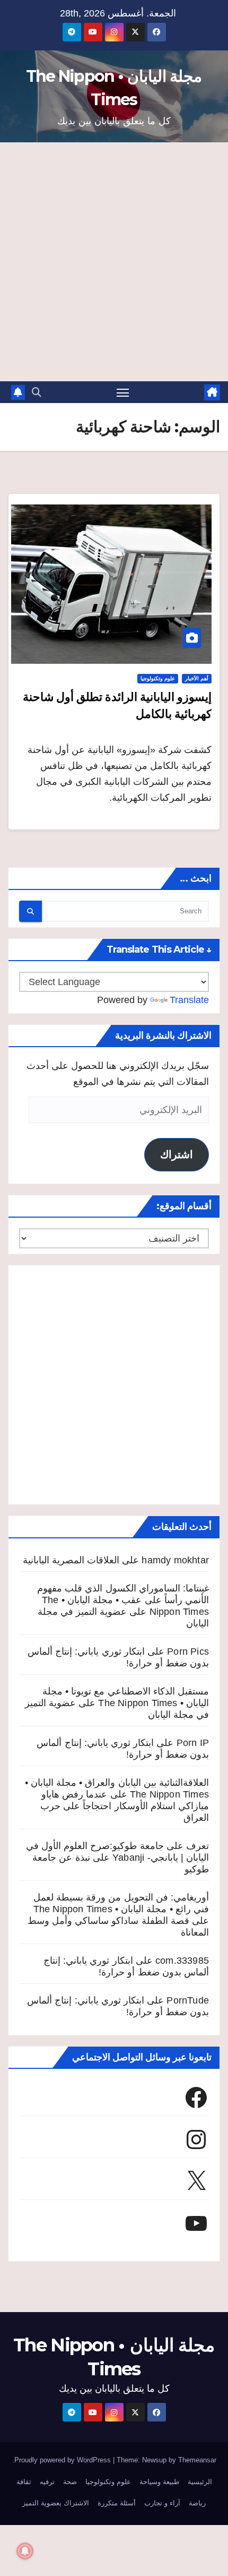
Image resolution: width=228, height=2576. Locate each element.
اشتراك (177, 1154)
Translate (189, 1000)
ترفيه (47, 2482)
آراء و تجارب (162, 2503)
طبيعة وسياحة (159, 2482)
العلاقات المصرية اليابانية (71, 1560)
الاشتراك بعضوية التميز (56, 2503)
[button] (37, 392)
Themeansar (197, 2460)
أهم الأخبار (197, 678)
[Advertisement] (114, 262)
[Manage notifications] (25, 2551)
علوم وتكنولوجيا (158, 678)
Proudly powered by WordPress (64, 2460)
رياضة (197, 2503)
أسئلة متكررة (117, 2503)
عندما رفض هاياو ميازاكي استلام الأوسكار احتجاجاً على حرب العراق (125, 1806)
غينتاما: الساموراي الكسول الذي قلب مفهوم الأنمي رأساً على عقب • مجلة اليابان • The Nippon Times (123, 1600)
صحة (70, 2482)
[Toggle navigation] (123, 392)
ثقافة (24, 2482)
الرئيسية (200, 2482)
